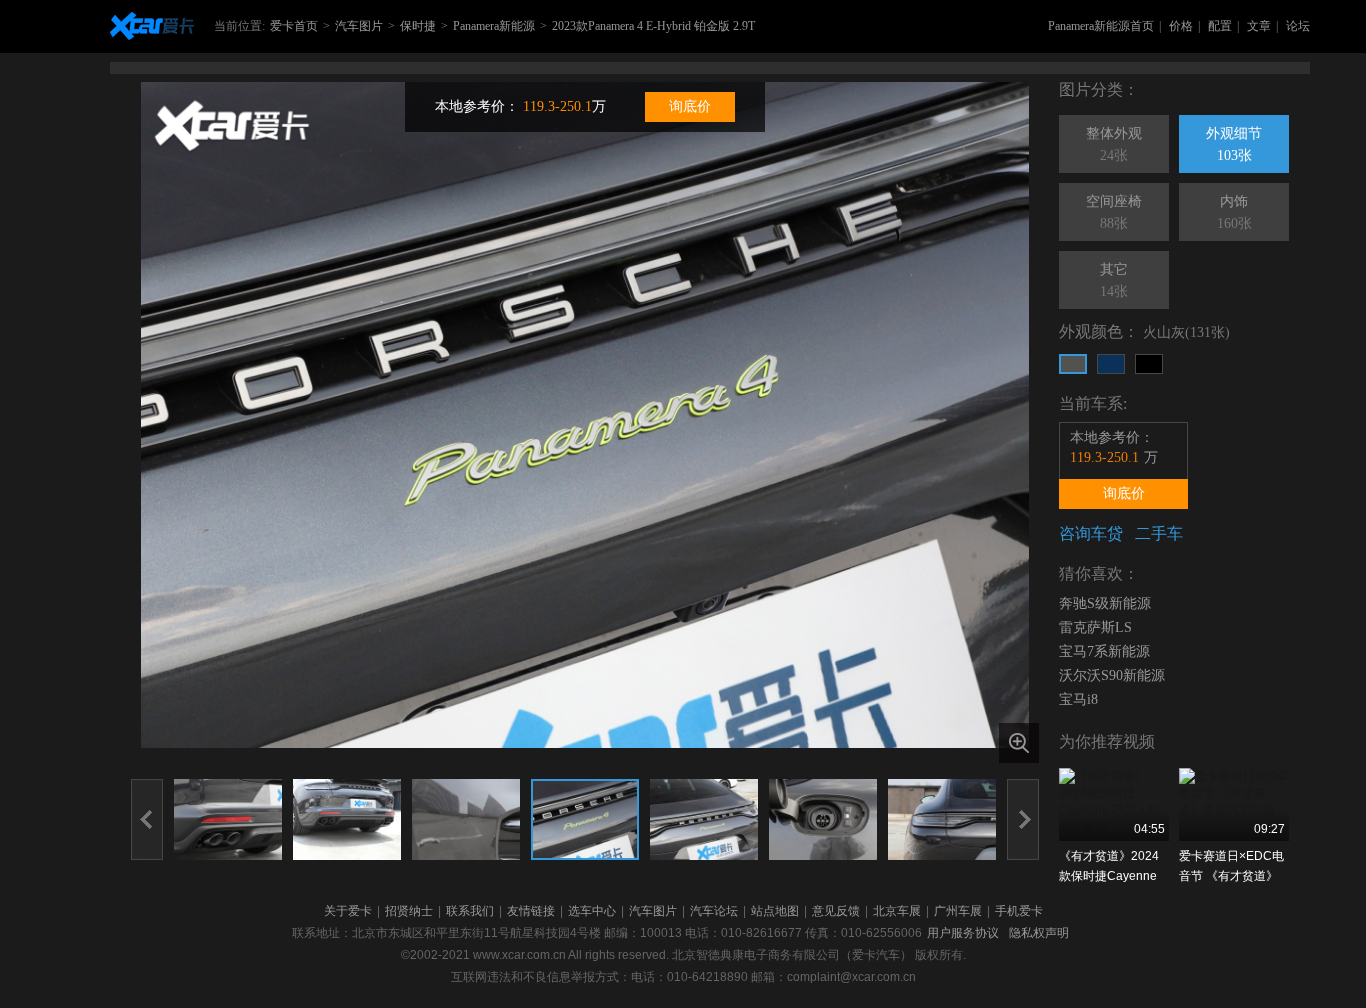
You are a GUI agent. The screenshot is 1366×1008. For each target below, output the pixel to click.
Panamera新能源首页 (1101, 26)
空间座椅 (1114, 212)
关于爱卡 (348, 911)
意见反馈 (836, 911)
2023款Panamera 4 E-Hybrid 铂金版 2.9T (653, 26)
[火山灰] (1073, 364)
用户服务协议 (963, 933)
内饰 (1234, 212)
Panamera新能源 (494, 26)
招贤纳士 (409, 911)
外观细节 (1234, 144)
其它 (1114, 280)
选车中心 (592, 911)
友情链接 (531, 911)
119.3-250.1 (557, 106)
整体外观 (1114, 144)
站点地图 (775, 911)
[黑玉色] (1149, 364)
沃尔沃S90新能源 (1112, 675)
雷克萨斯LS (1095, 627)
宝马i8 (1078, 699)
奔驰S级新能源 (1105, 603)
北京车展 (897, 911)
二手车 (1159, 533)
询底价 (690, 106)
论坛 (1298, 26)
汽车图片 (359, 26)
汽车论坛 (714, 911)
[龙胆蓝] (1111, 364)
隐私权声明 (1039, 933)
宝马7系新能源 (1104, 651)
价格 (1181, 26)
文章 (1259, 26)
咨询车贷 (1091, 533)
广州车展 (958, 911)
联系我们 (470, 911)
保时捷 (418, 26)
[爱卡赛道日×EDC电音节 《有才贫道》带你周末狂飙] (1234, 804)
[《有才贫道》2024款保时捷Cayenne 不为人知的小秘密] (1114, 804)
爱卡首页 (294, 26)
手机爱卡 (1019, 911)
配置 (1220, 26)
